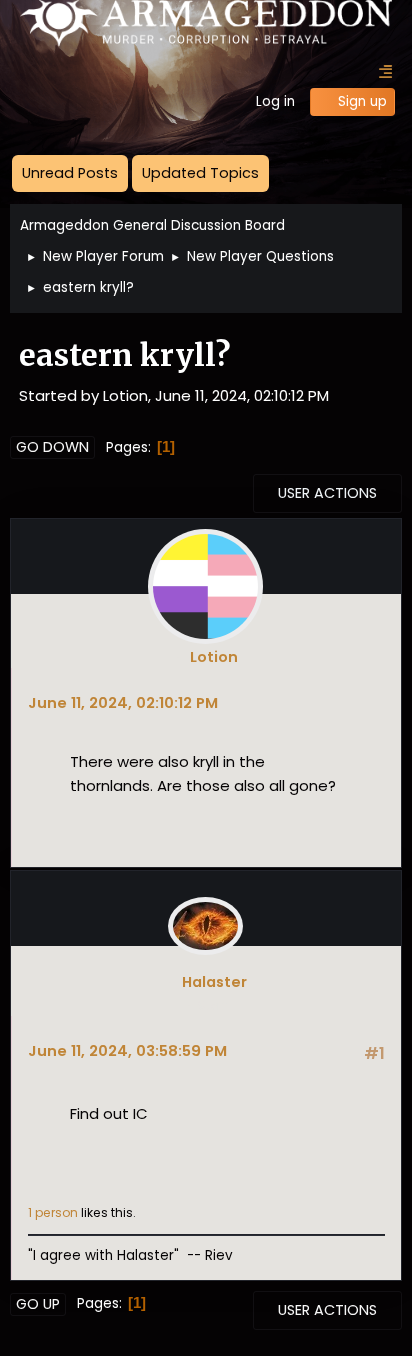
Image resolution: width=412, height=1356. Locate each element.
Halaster (214, 982)
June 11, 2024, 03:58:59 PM (127, 1050)
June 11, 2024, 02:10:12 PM (123, 702)
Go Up (38, 1304)
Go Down (52, 447)
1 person (53, 1212)
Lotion (214, 657)
